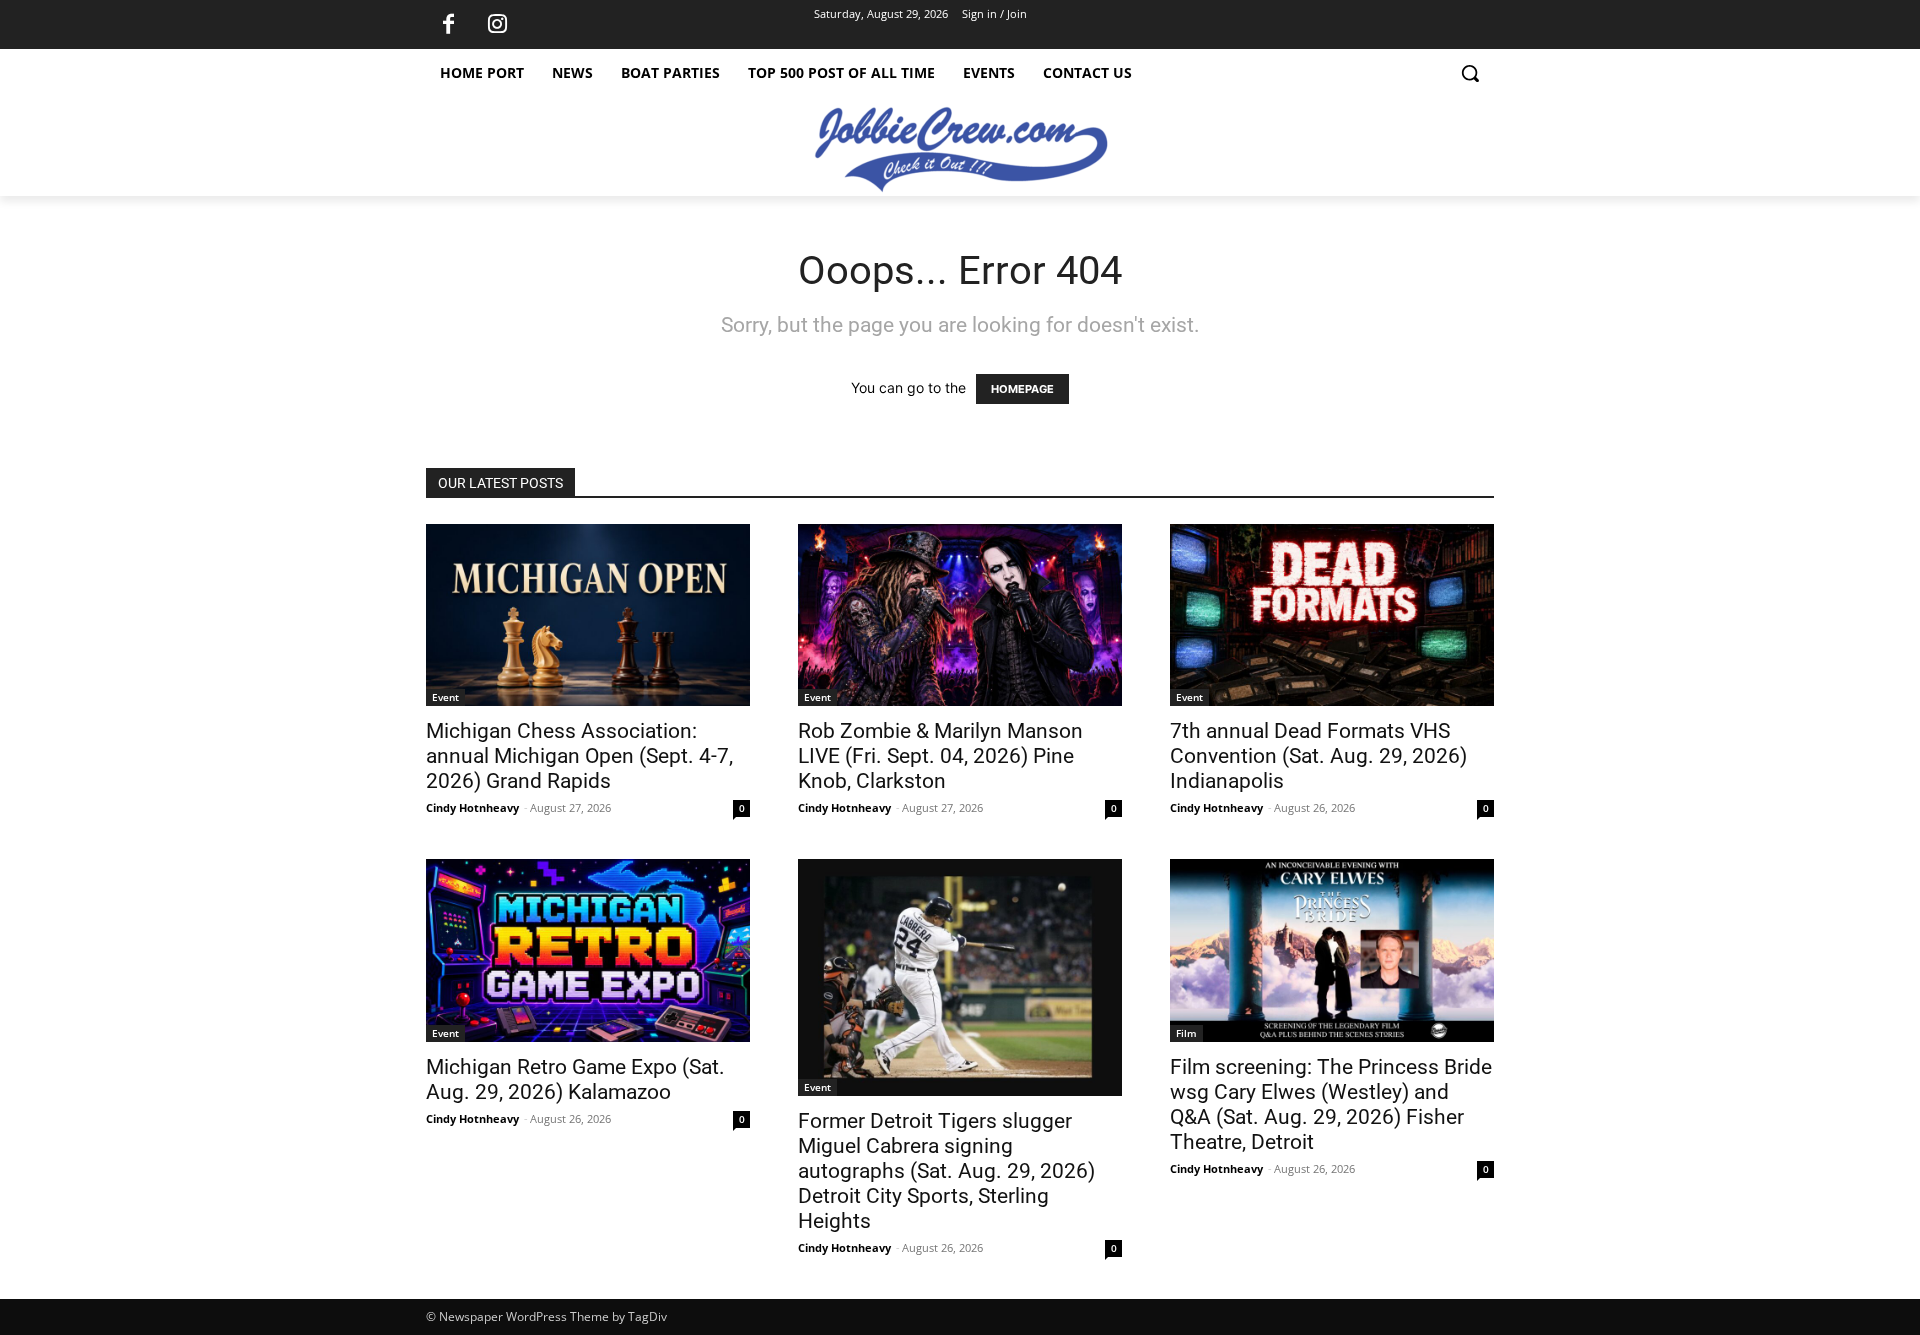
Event (445, 697)
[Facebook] (448, 25)
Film (1186, 1033)
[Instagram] (497, 25)
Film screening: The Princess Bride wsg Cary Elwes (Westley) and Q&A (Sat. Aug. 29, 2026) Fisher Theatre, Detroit (1331, 1104)
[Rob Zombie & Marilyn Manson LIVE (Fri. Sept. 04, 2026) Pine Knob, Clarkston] (960, 615)
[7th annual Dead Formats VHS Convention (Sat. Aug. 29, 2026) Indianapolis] (1332, 615)
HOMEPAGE (1022, 389)
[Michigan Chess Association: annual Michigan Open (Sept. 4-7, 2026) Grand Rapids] (588, 615)
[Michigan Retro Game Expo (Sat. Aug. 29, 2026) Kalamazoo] (588, 950)
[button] (1470, 73)
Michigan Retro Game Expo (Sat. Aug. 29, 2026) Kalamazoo (575, 1079)
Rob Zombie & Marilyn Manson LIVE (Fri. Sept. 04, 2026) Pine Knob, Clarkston (940, 756)
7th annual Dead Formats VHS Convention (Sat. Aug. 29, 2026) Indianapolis (1318, 756)
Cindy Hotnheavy (472, 807)
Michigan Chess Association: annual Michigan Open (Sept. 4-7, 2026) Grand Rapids (579, 756)
